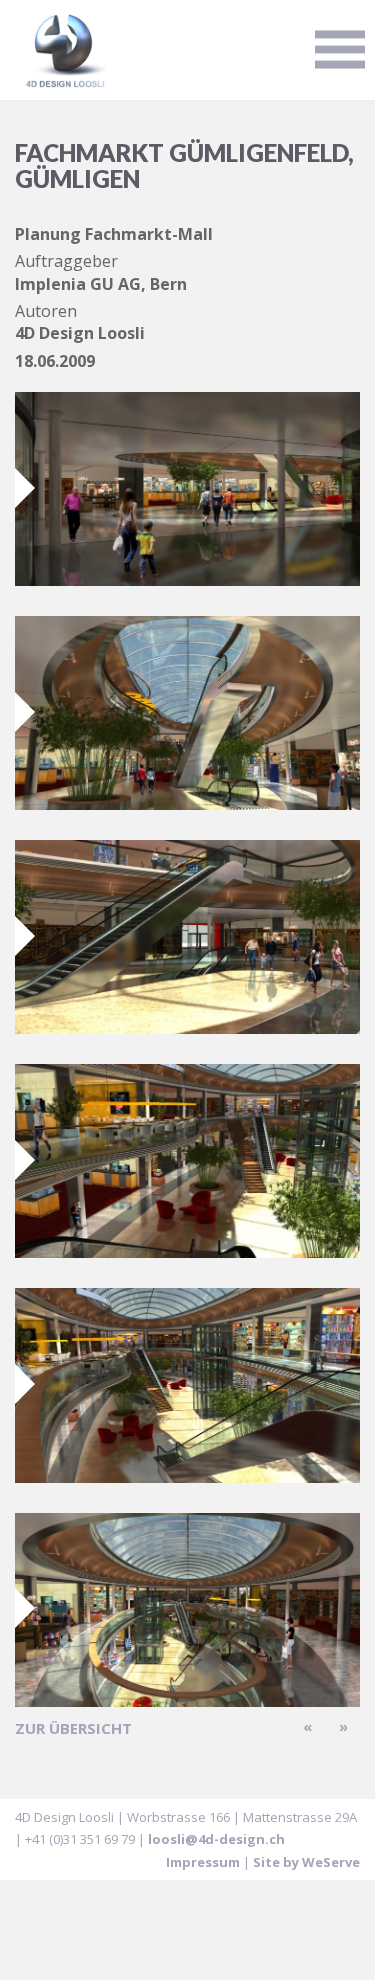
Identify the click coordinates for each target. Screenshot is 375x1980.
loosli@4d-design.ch (216, 1839)
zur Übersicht (73, 1728)
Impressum (203, 1862)
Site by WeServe (306, 1862)
